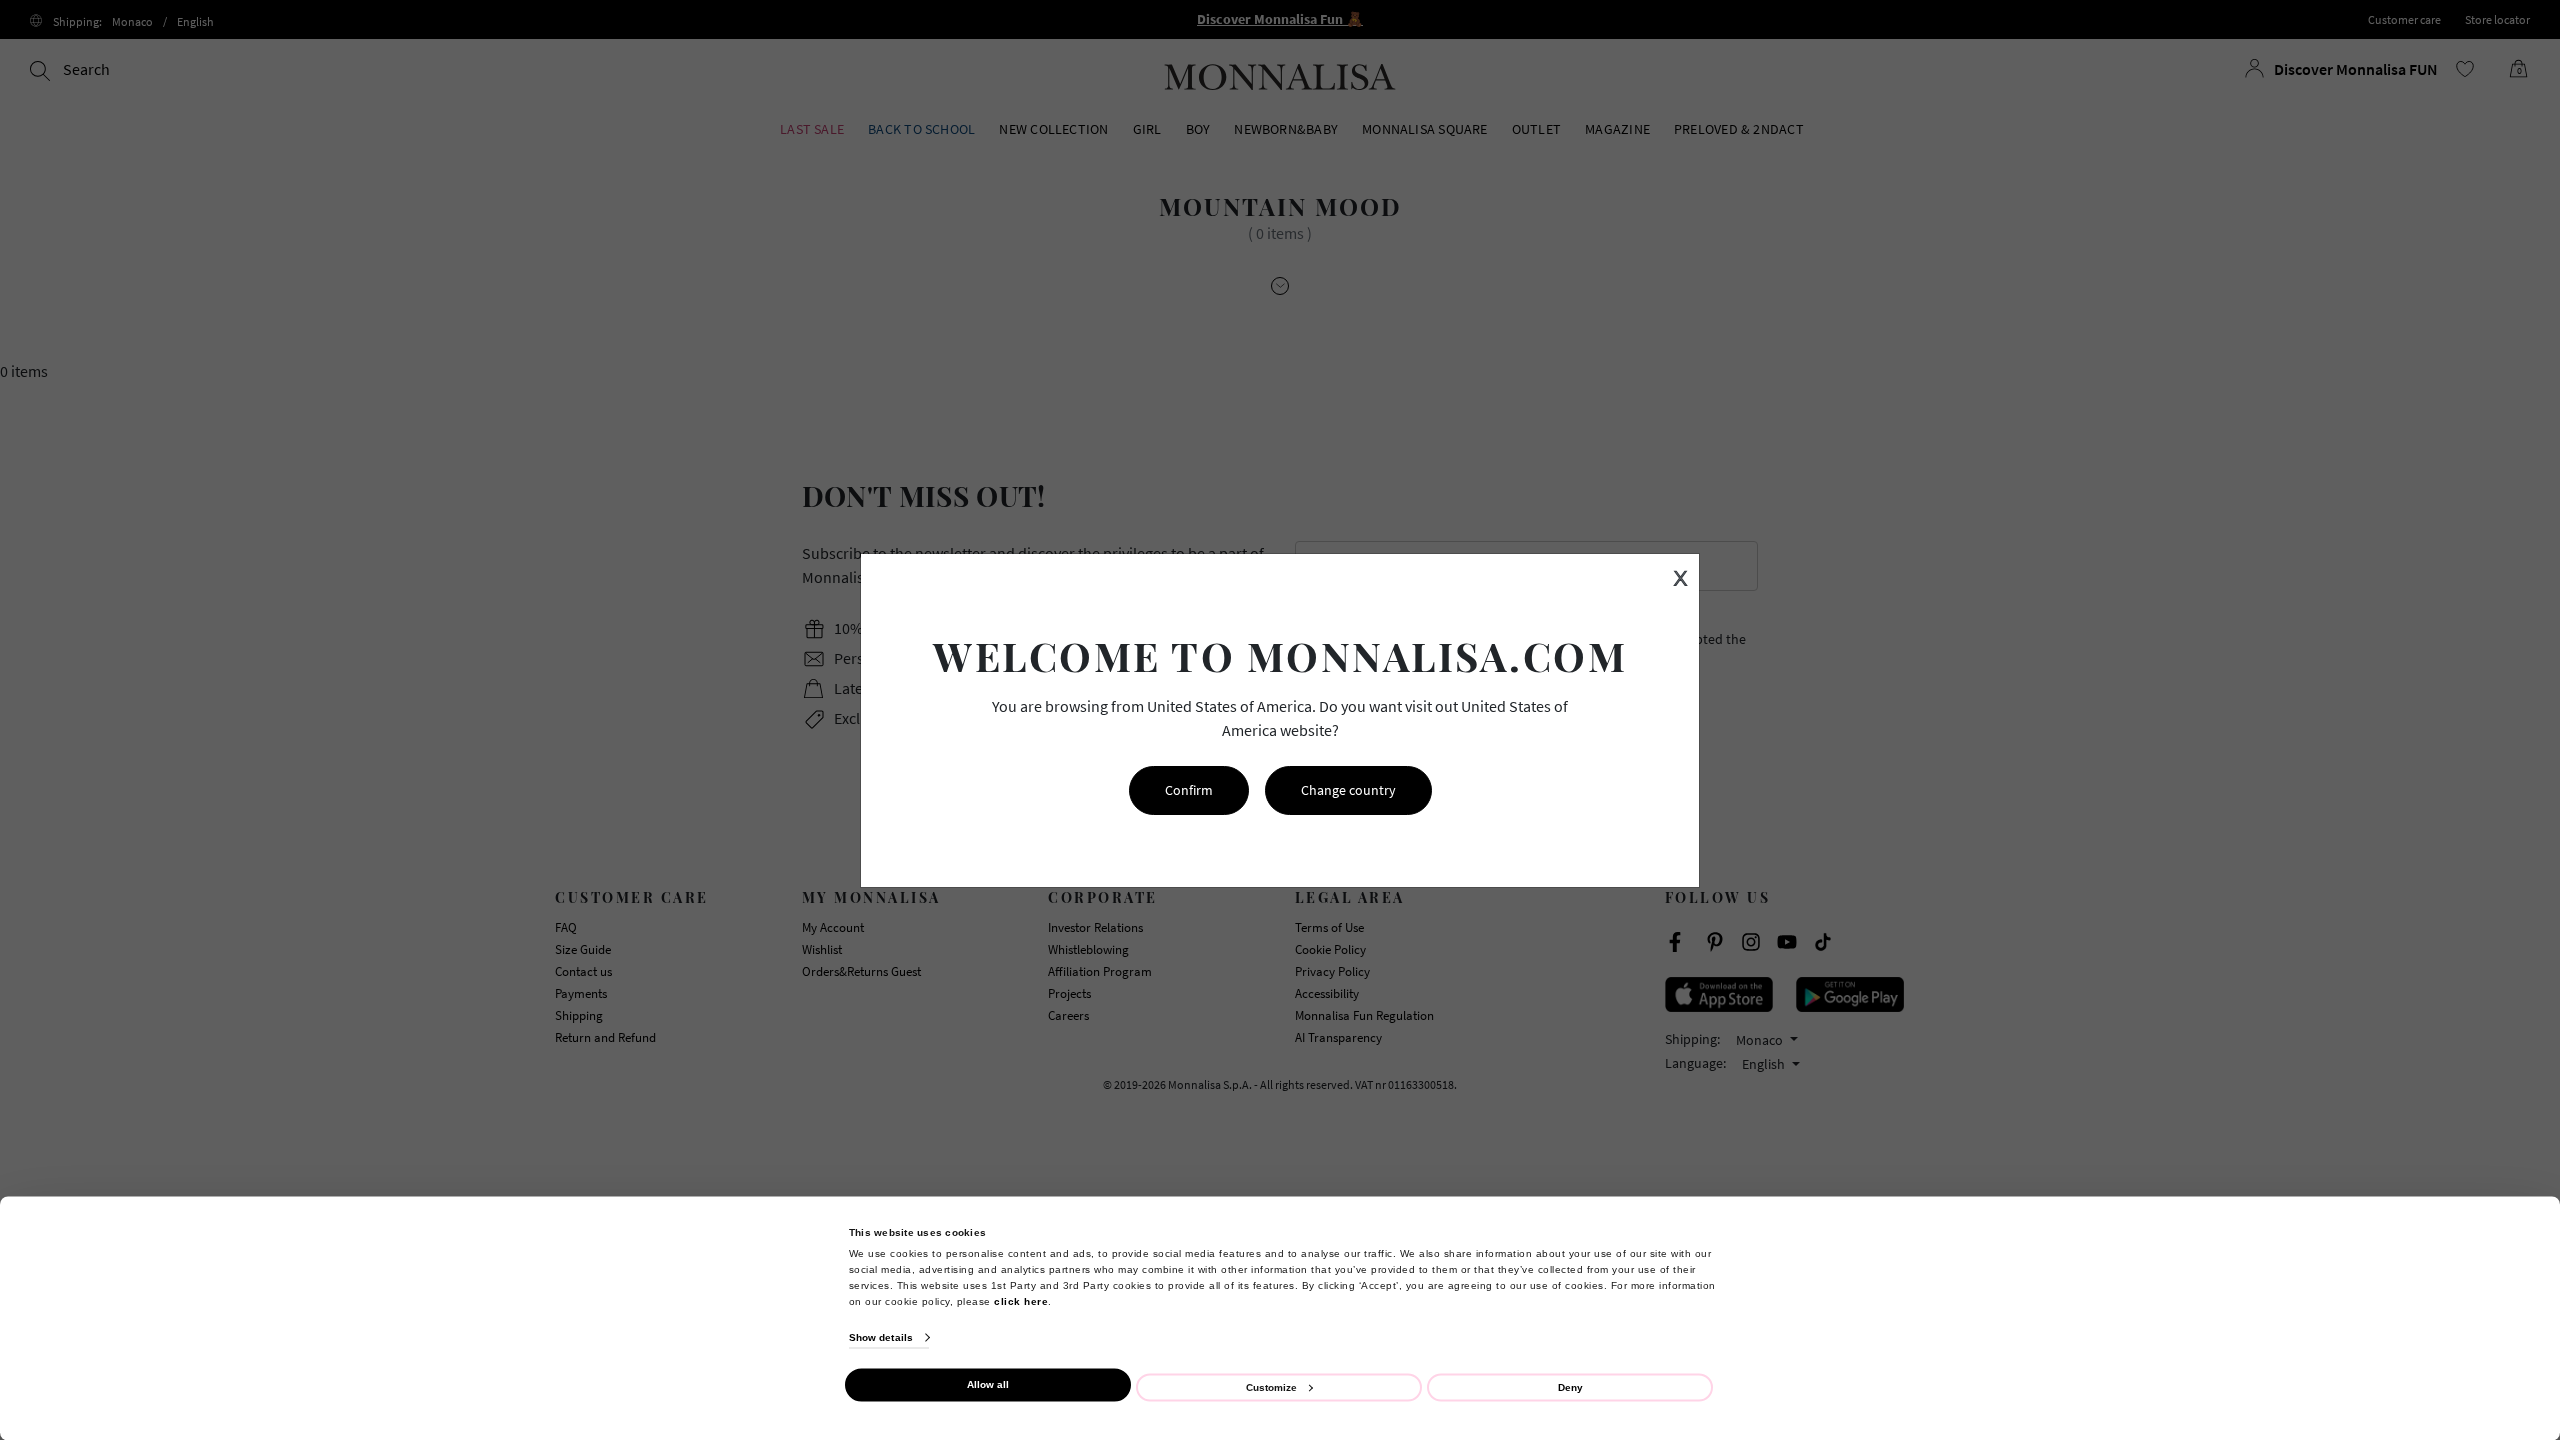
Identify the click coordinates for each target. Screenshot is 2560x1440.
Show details (881, 1337)
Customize (1271, 1386)
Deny (1570, 1386)
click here (1021, 1300)
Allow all (988, 1384)
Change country (1348, 790)
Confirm (1189, 790)
